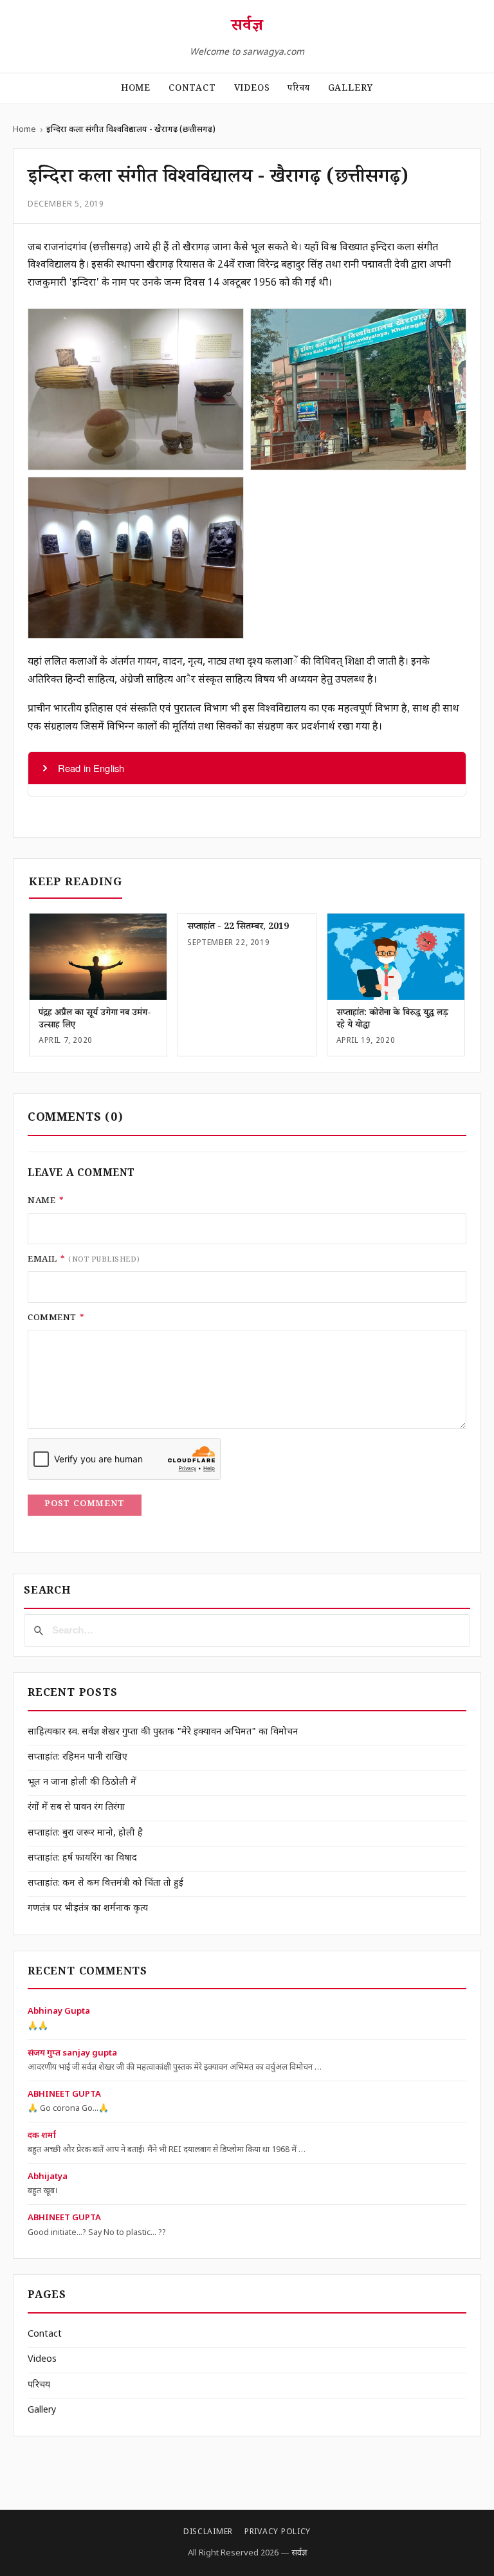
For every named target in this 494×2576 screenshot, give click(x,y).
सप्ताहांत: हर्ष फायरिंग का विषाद (82, 1858)
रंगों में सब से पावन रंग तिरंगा (76, 1808)
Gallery (351, 89)
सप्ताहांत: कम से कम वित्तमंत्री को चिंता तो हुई (105, 1883)
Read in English (91, 768)
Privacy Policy (278, 2532)
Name (46, 1202)
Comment (56, 1319)
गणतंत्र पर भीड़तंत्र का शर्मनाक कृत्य (88, 1909)
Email (84, 1260)
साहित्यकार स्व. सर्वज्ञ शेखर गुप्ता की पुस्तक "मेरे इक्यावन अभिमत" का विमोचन (163, 1732)
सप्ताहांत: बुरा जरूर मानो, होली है (85, 1833)
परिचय (298, 89)
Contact (192, 89)
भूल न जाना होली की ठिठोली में (82, 1782)
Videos (252, 89)
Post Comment (85, 1505)
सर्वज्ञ (247, 28)
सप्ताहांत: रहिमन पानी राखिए (78, 1757)
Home (136, 89)
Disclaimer (208, 2532)
